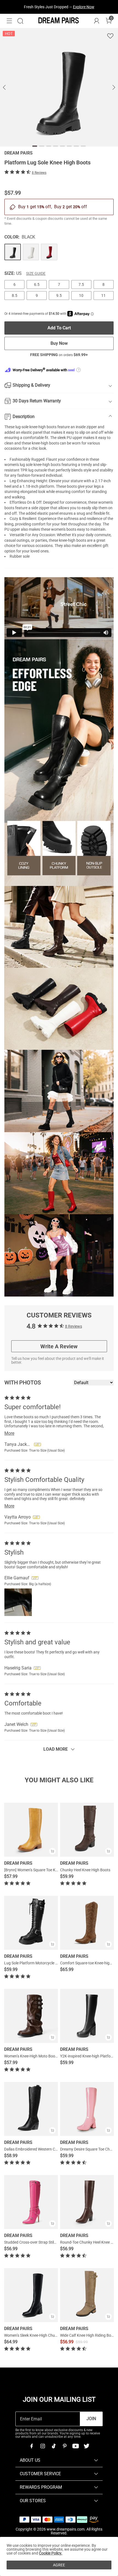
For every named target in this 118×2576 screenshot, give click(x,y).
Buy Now (59, 343)
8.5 (15, 295)
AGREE (59, 2565)
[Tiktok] (54, 2446)
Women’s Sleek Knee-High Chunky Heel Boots (42, 2335)
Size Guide (36, 273)
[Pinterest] (64, 2446)
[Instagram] (43, 2446)
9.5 (59, 295)
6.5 (37, 284)
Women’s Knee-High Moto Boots (31, 2056)
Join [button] (91, 2419)
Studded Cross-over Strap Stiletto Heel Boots (42, 2242)
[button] (9, 21)
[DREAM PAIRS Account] (97, 21)
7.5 (81, 284)
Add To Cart (59, 328)
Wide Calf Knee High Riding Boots (88, 2335)
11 (103, 295)
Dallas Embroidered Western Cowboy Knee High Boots (50, 2149)
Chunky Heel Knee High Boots (85, 1870)
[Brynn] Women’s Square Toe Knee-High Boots (43, 1870)
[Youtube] (75, 2446)
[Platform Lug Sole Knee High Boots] (13, 252)
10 (81, 295)
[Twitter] (86, 2446)
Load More (56, 1749)
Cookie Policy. (51, 2553)
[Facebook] (32, 2446)
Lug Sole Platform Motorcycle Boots (35, 1963)
